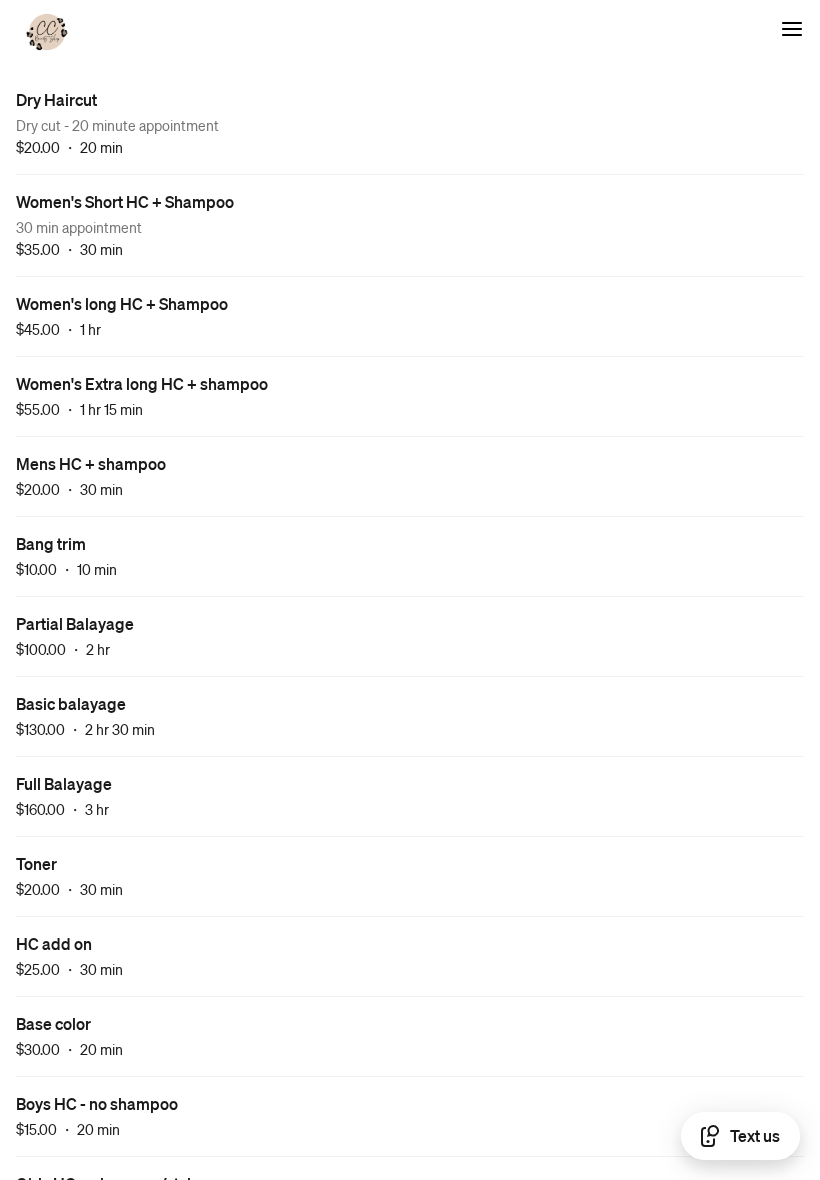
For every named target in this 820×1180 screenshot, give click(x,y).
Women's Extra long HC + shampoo (142, 383)
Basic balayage (71, 703)
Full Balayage (64, 783)
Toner (36, 863)
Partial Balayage (75, 623)
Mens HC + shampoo (91, 463)
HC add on (54, 943)
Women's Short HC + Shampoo (125, 201)
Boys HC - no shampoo (97, 1103)
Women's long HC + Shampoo (122, 303)
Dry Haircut (56, 99)
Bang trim (51, 543)
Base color (53, 1023)
